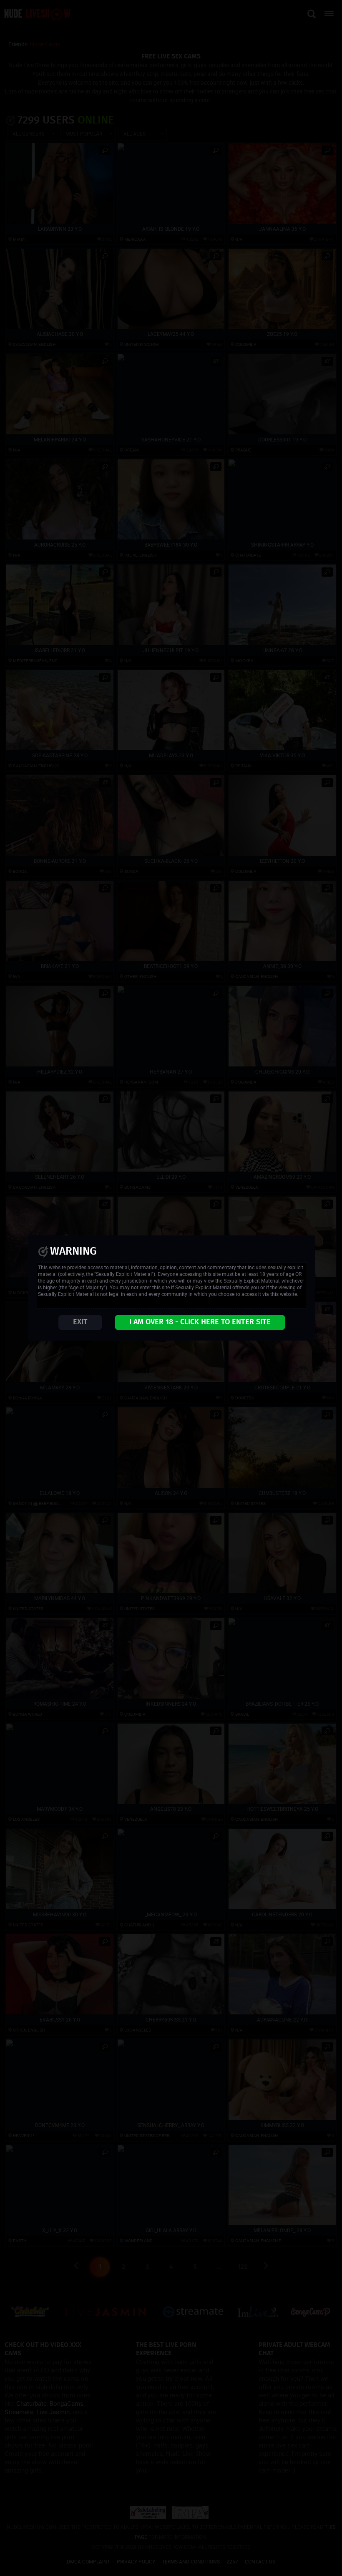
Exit (80, 1322)
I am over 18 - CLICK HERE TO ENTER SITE (200, 1322)
